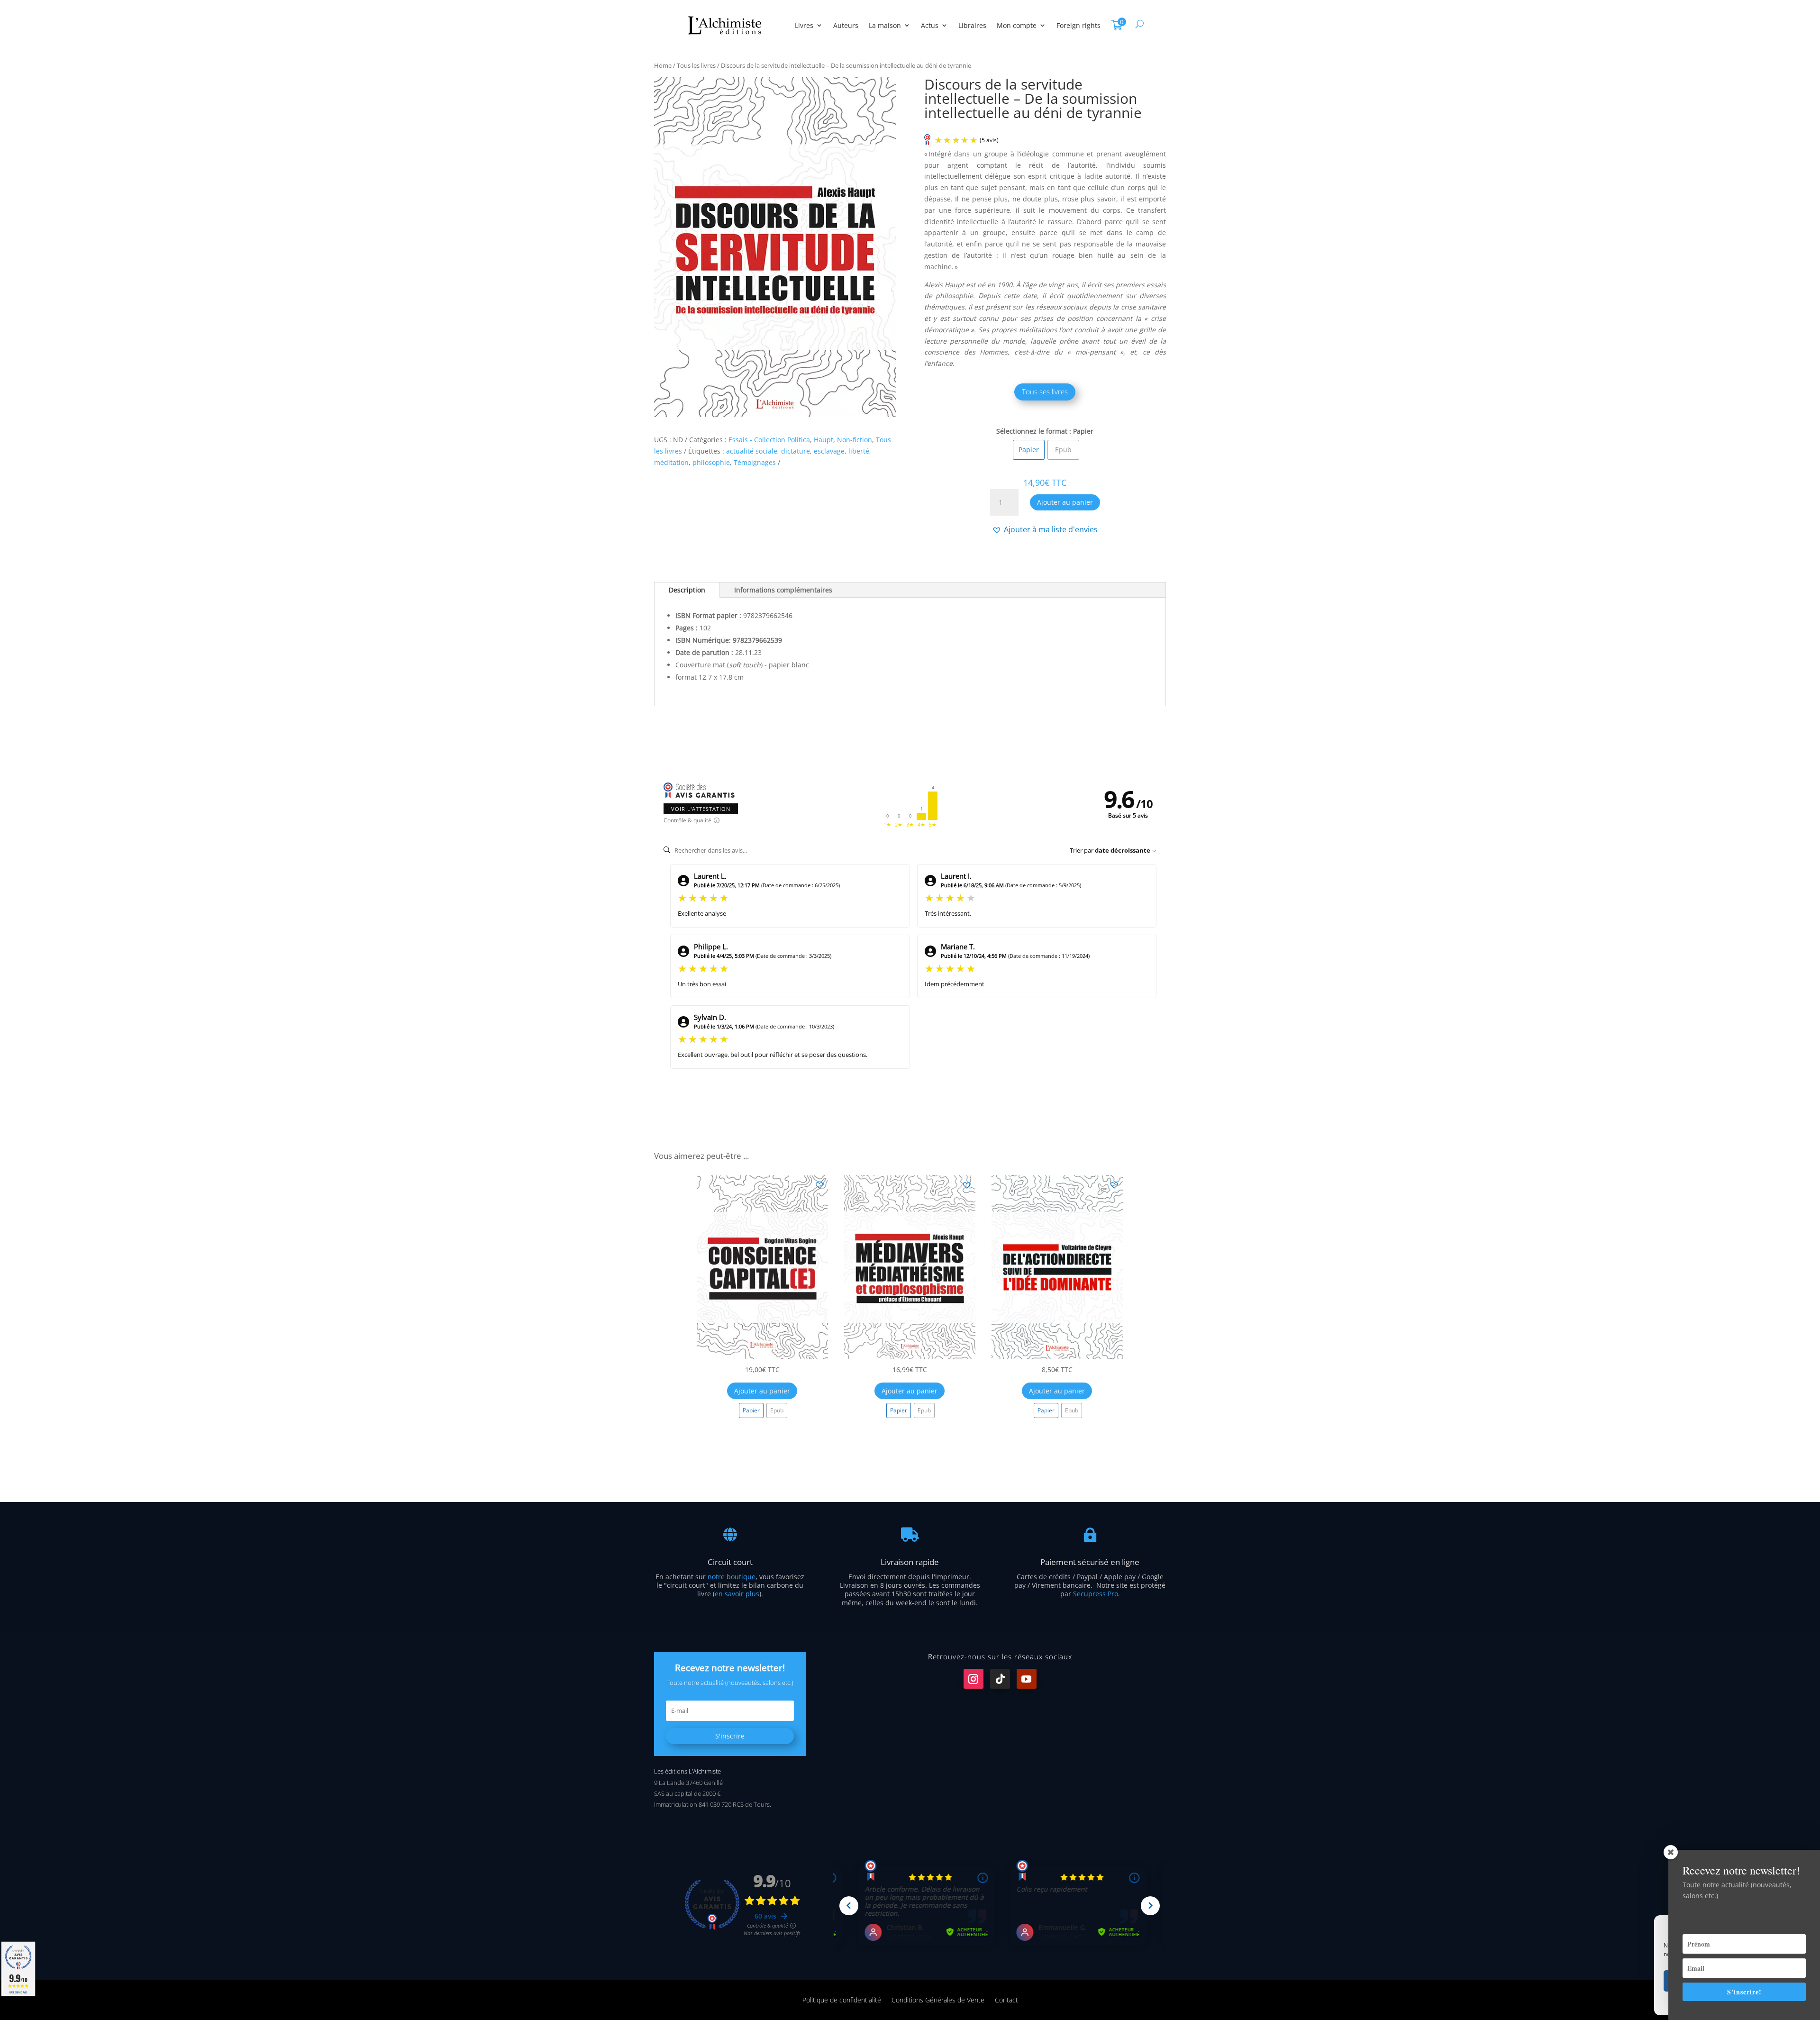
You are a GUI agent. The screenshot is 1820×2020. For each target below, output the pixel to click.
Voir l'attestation (701, 809)
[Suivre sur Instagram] (974, 1679)
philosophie (711, 462)
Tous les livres (696, 65)
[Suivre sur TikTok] (1000, 1679)
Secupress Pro (1096, 1594)
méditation (671, 462)
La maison (885, 25)
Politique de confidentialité (842, 1999)
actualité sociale (752, 451)
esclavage (829, 451)
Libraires (972, 25)
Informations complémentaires (783, 590)
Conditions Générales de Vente (938, 1999)
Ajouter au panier (1065, 502)
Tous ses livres (1045, 391)
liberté (859, 451)
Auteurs (846, 25)
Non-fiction (855, 440)
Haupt (824, 440)
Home (663, 65)
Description (687, 590)
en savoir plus (737, 1594)
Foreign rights (1078, 25)
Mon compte (1017, 25)
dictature (796, 451)
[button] (1045, 529)
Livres (804, 25)
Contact (1006, 1999)
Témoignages (755, 462)
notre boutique (732, 1577)
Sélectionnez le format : (1034, 431)
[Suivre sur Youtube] (1027, 1679)
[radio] (1029, 450)
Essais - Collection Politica (769, 440)
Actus (930, 25)
